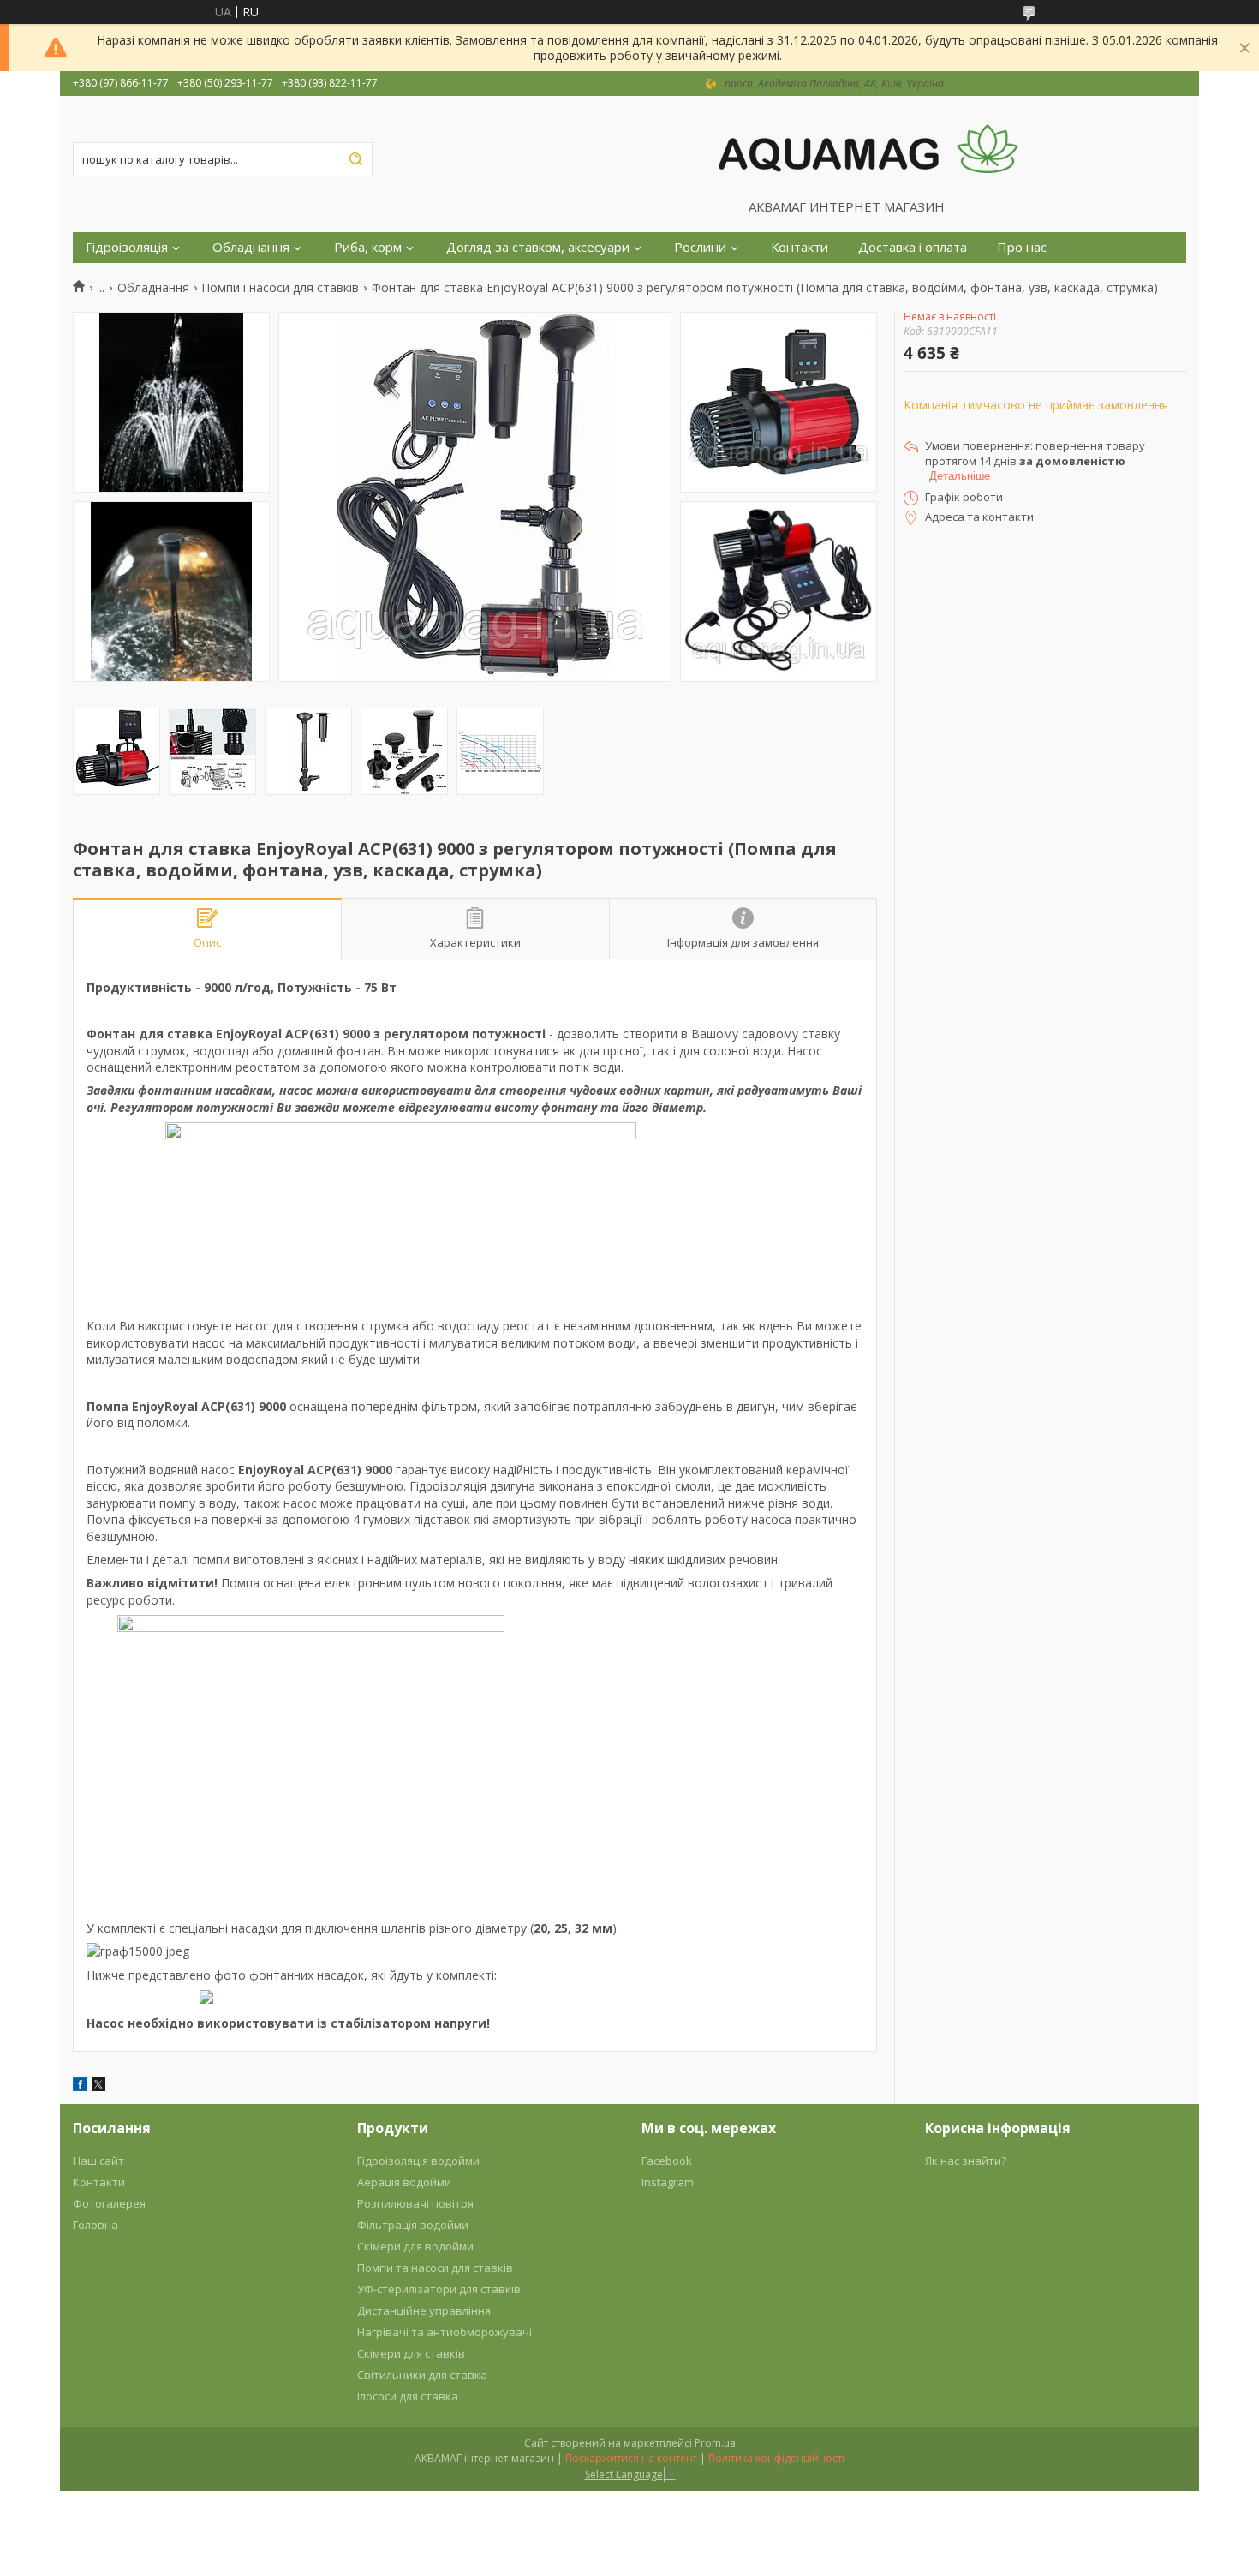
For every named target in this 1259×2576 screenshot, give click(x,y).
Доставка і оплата (913, 247)
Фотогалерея (109, 2203)
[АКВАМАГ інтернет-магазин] (868, 147)
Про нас (1022, 247)
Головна (95, 2225)
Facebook (667, 2161)
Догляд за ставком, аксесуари (538, 247)
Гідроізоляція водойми (418, 2161)
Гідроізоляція (127, 247)
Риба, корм (368, 247)
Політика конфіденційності (776, 2458)
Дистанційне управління (424, 2310)
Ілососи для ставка (408, 2396)
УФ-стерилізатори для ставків (439, 2289)
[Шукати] (355, 159)
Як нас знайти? (966, 2161)
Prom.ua (715, 2443)
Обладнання (251, 247)
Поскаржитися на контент (631, 2458)
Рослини (700, 247)
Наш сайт (98, 2161)
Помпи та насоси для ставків (435, 2268)
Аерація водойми (404, 2182)
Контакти (800, 247)
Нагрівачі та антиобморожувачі (445, 2332)
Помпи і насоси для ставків (280, 288)
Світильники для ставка (422, 2375)
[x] (98, 2086)
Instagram (668, 2182)
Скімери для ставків (411, 2353)
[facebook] (80, 2086)
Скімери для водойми (415, 2246)
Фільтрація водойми (413, 2225)
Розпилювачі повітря (415, 2203)
